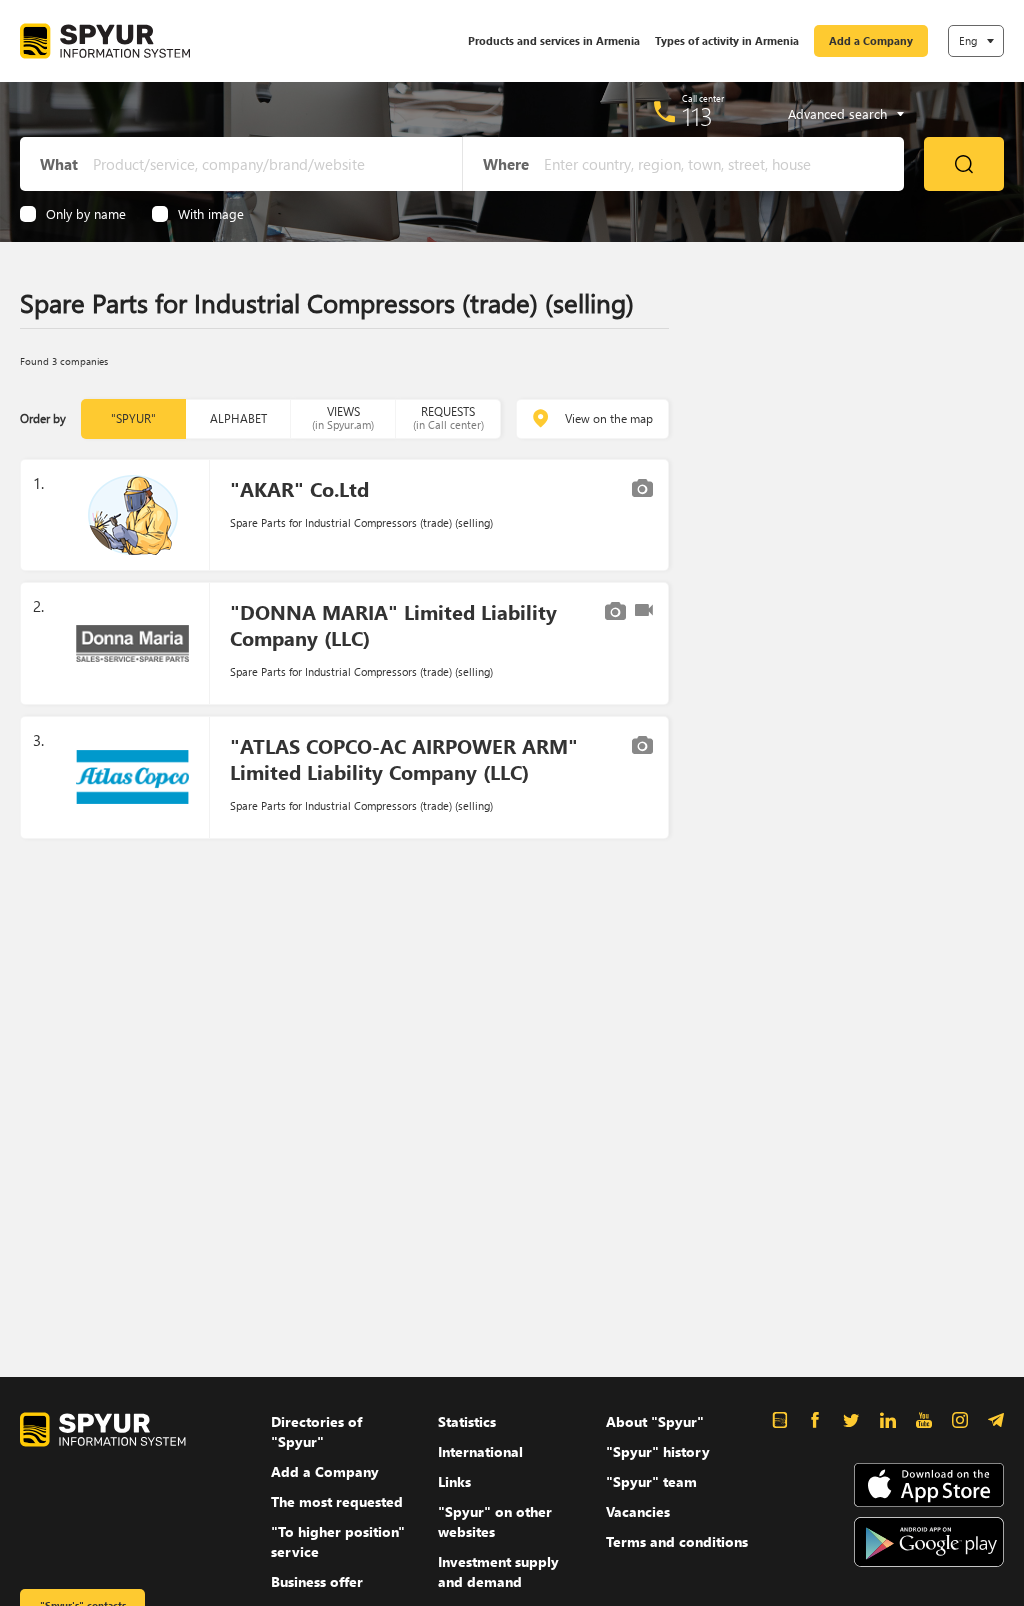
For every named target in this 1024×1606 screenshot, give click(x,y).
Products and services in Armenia (554, 40)
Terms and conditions (677, 1541)
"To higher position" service (338, 1541)
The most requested (337, 1501)
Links (454, 1481)
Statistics (467, 1421)
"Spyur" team (651, 1481)
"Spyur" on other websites (495, 1521)
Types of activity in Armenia (727, 40)
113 (697, 116)
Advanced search (837, 114)
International (480, 1451)
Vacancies (638, 1511)
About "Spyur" (655, 1421)
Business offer (317, 1581)
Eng (968, 40)
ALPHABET (238, 418)
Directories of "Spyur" (316, 1431)
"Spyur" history (658, 1451)
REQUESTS (448, 417)
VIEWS (343, 417)
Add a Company (871, 40)
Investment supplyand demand (498, 1571)
